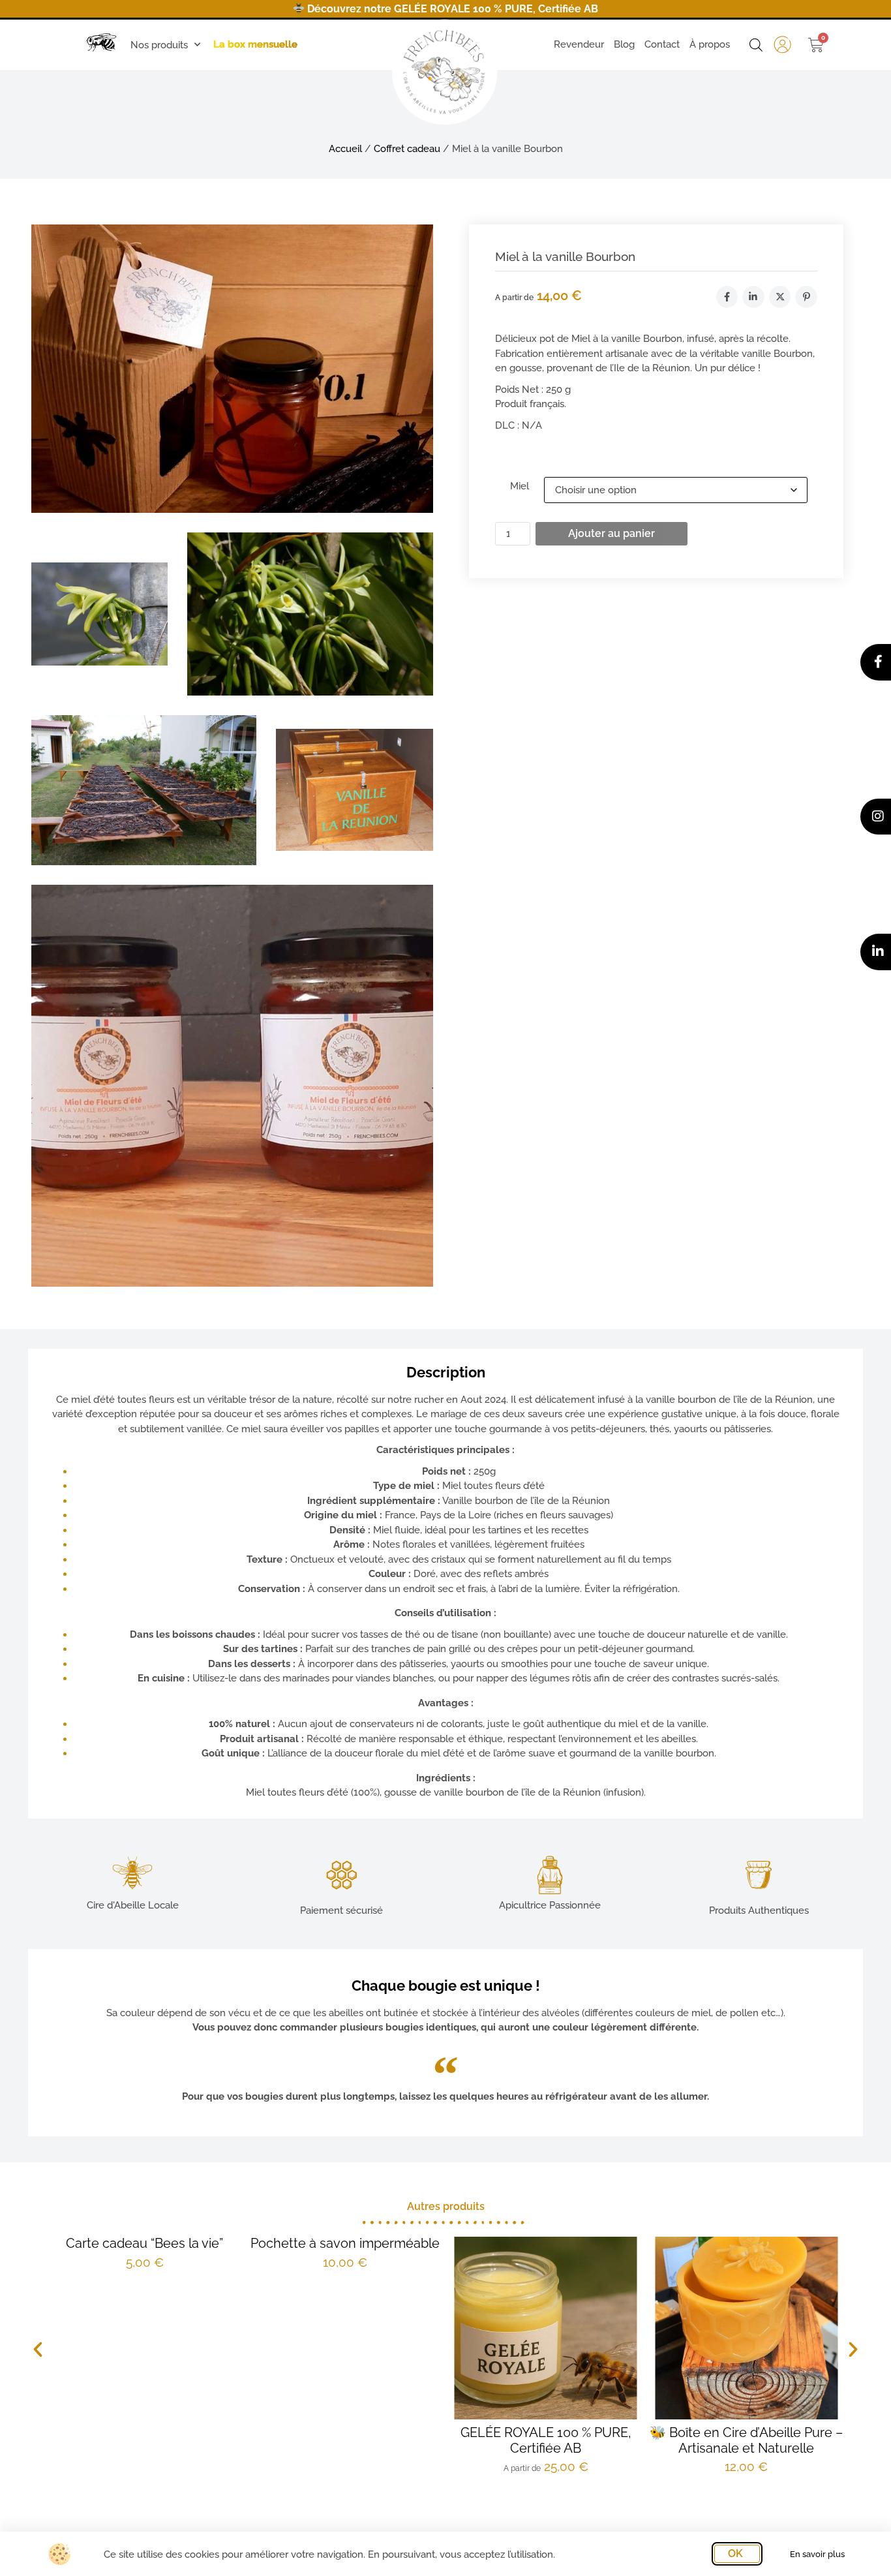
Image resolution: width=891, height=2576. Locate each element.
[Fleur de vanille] (99, 614)
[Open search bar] (756, 45)
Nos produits (159, 45)
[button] (38, 2350)
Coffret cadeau (407, 149)
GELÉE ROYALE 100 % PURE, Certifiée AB (400, 2440)
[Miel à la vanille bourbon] (232, 1086)
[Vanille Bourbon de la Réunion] (355, 790)
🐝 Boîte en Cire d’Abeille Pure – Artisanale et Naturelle (601, 2440)
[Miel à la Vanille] (232, 368)
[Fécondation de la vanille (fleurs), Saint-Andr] (310, 614)
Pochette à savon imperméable (200, 2243)
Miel (520, 486)
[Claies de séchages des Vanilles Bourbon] (144, 790)
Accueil (345, 149)
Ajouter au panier (612, 533)
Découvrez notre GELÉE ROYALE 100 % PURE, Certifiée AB (451, 9)
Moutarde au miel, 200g (801, 2432)
